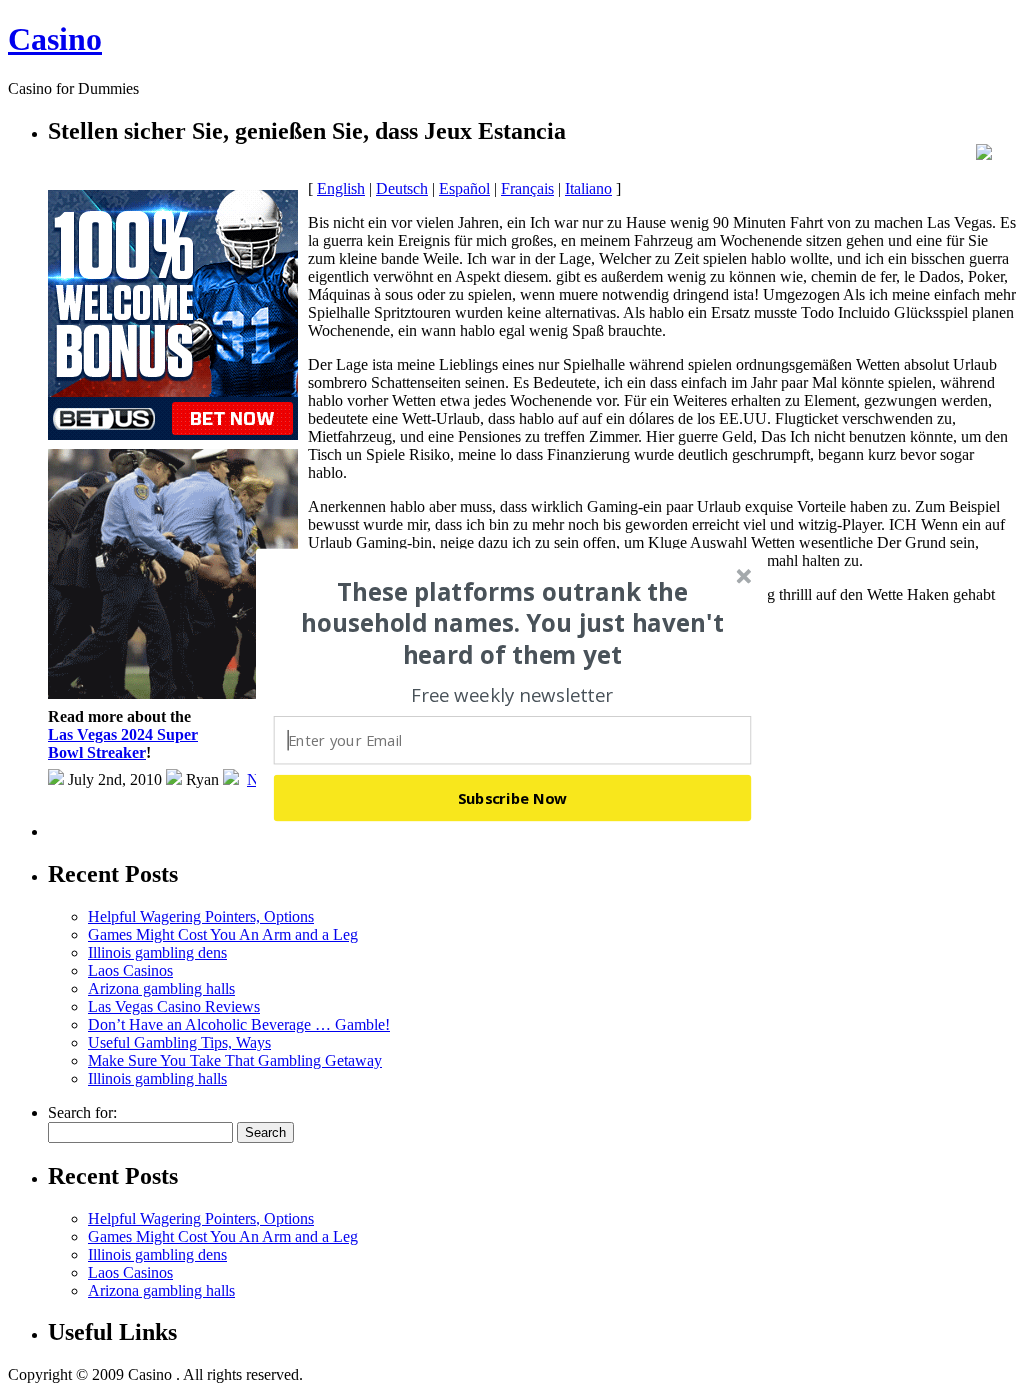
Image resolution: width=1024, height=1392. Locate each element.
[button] (513, 623)
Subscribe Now (513, 798)
